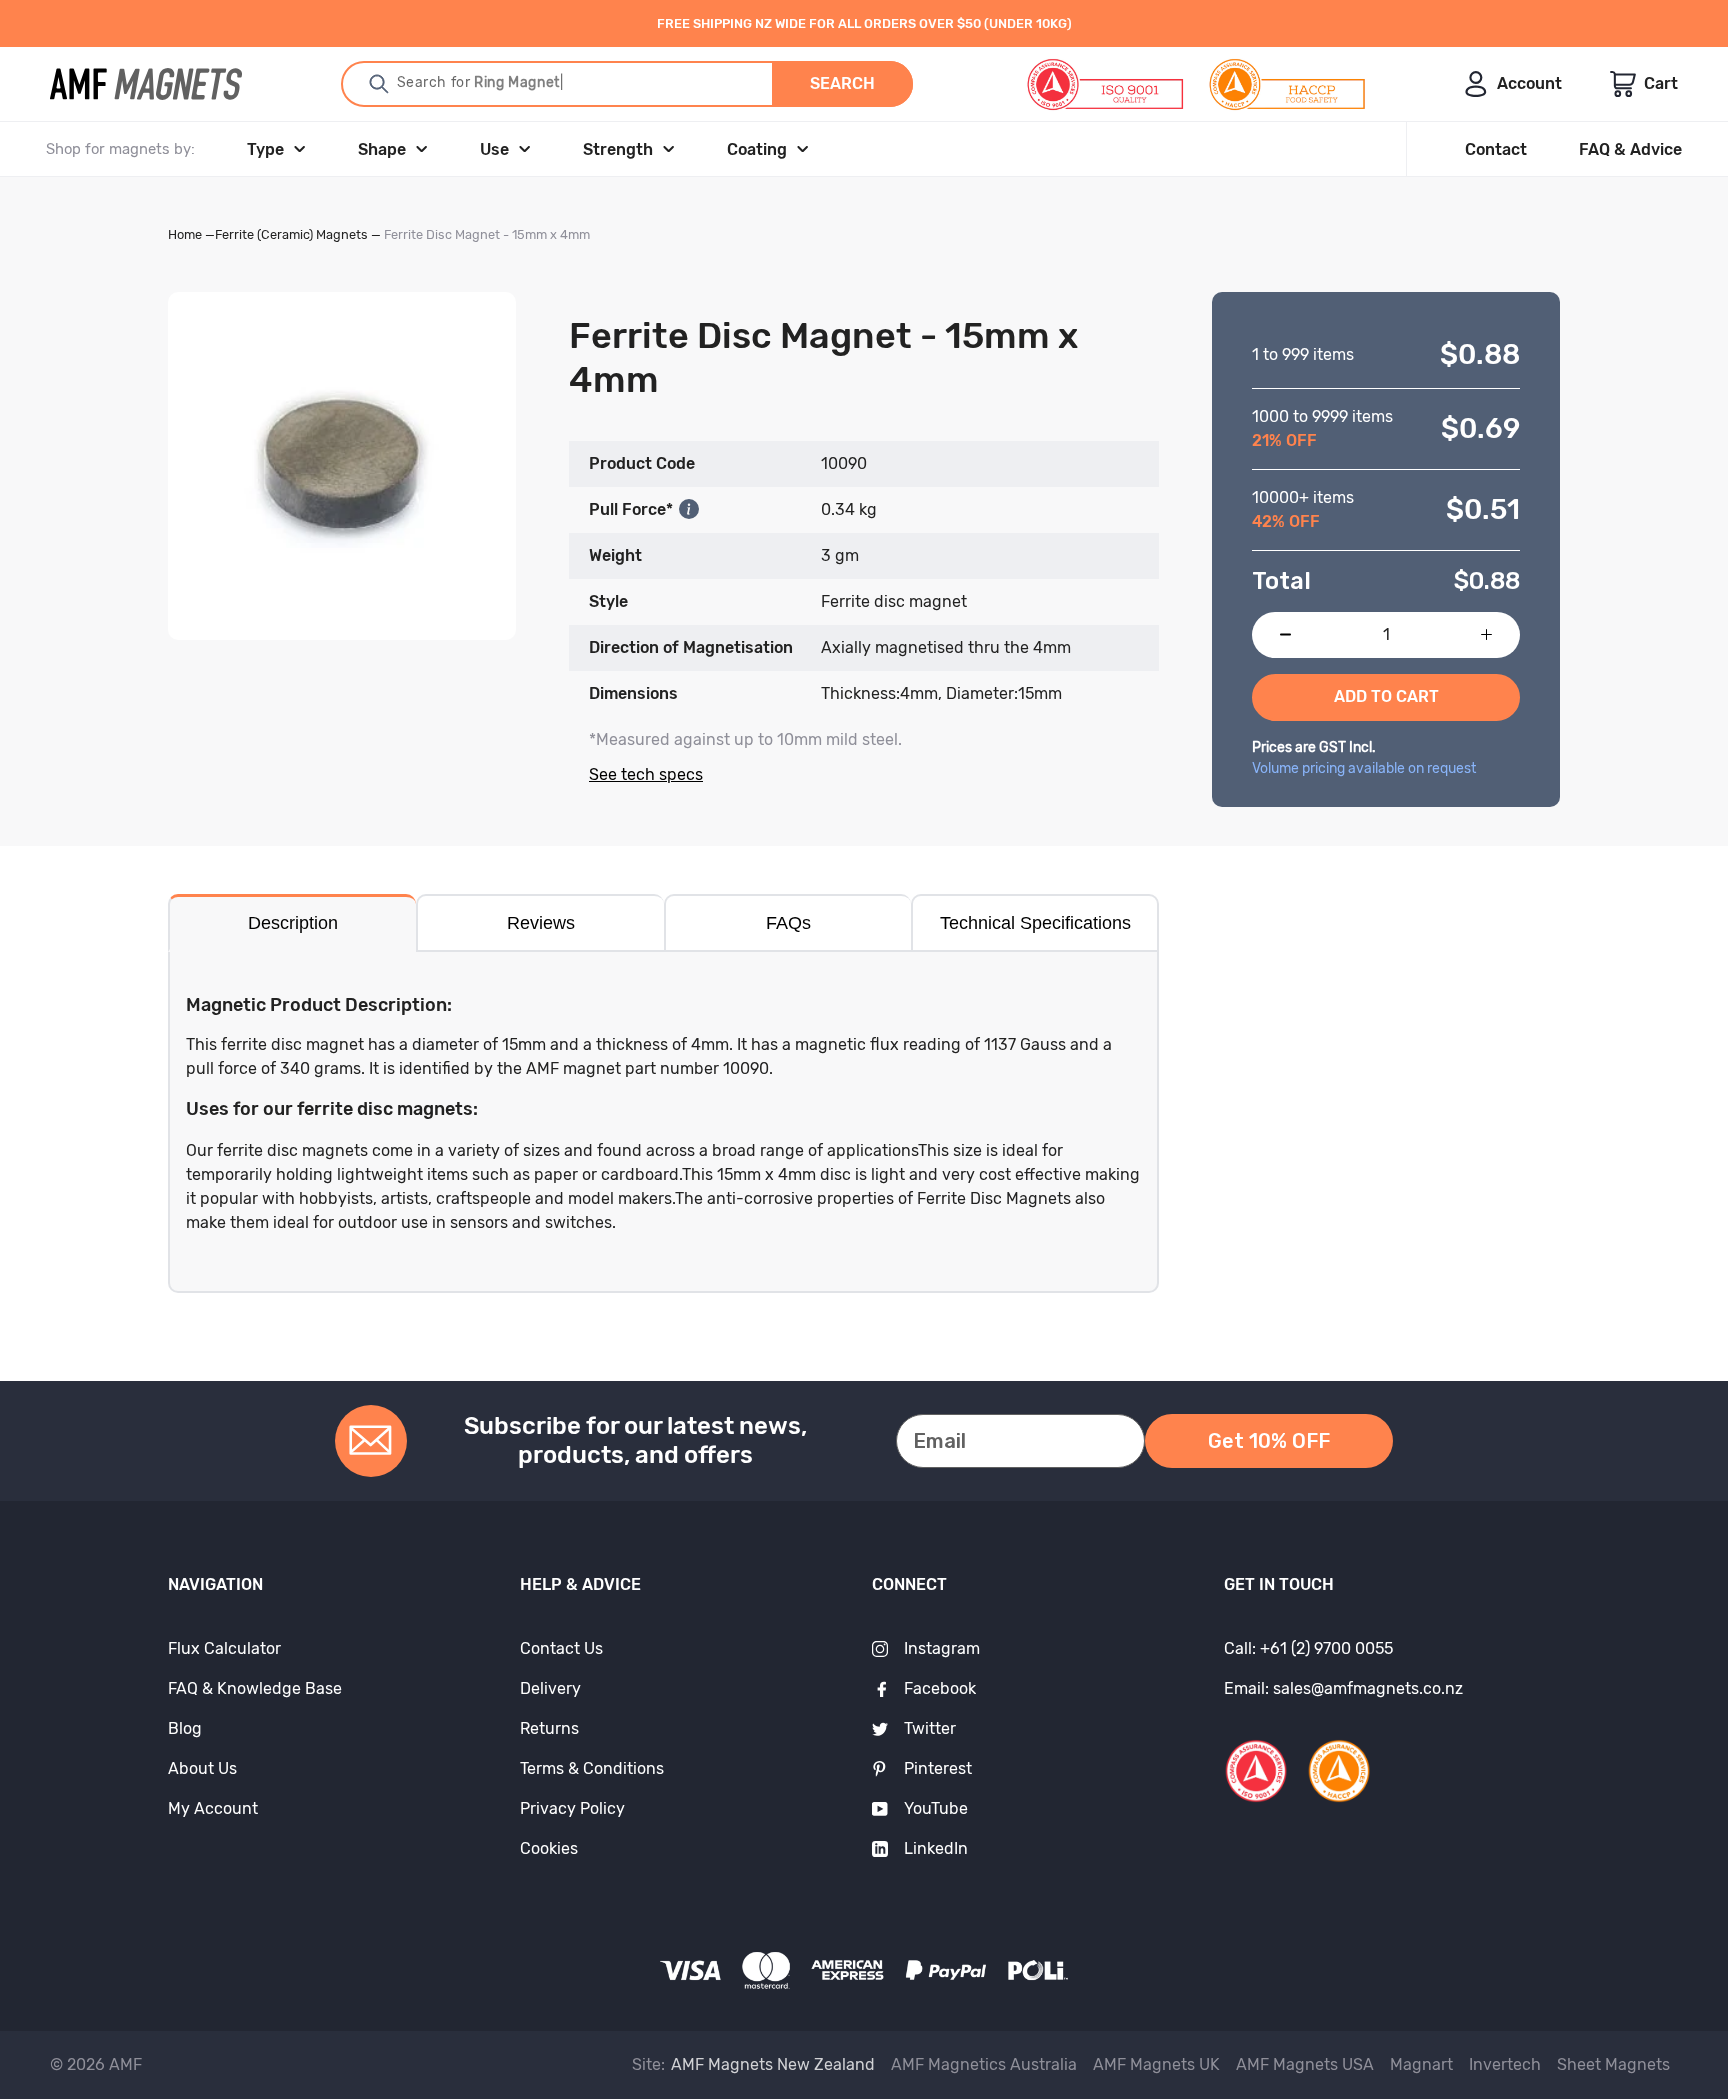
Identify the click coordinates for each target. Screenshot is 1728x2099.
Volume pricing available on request (1364, 768)
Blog (185, 1728)
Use (494, 149)
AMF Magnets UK (1156, 2064)
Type (265, 149)
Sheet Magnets (1613, 2064)
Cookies (549, 1848)
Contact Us (561, 1648)
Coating (757, 149)
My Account (213, 1808)
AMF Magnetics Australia (984, 2064)
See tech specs (646, 774)
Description (293, 923)
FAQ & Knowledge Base (255, 1688)
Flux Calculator (224, 1648)
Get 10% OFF (1269, 1441)
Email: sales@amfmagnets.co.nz (1343, 1688)
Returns (549, 1728)
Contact (1496, 149)
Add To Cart (1386, 696)
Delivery (550, 1688)
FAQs (788, 923)
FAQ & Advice (1630, 149)
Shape (382, 149)
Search (842, 83)
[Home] (146, 84)
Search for (464, 82)
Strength (618, 149)
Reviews (541, 923)
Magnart (1421, 2064)
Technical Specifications (1035, 923)
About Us (202, 1768)
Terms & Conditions (592, 1768)
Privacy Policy (572, 1808)
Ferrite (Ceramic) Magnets (291, 234)
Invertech (1505, 2064)
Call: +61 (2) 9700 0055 (1308, 1648)
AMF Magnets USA (1305, 2064)
